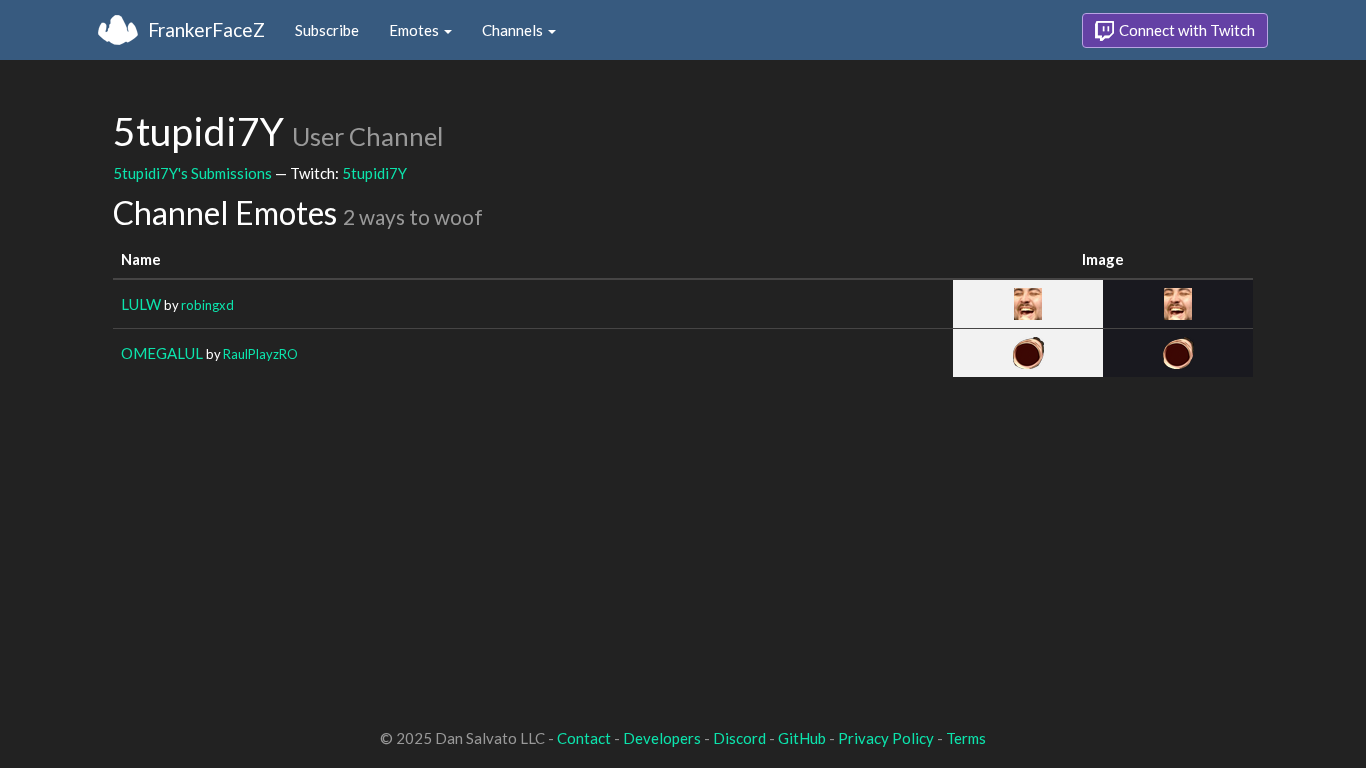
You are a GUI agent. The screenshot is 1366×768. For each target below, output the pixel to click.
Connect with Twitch (1185, 30)
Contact (584, 738)
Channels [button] (514, 30)
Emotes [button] (415, 30)
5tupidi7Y (374, 173)
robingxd (207, 305)
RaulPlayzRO (260, 354)
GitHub (802, 738)
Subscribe (327, 30)
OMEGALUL (162, 353)
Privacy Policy (886, 738)
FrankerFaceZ (206, 29)
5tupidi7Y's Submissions (192, 173)
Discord (739, 738)
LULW (141, 304)
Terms (966, 738)
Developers (662, 738)
